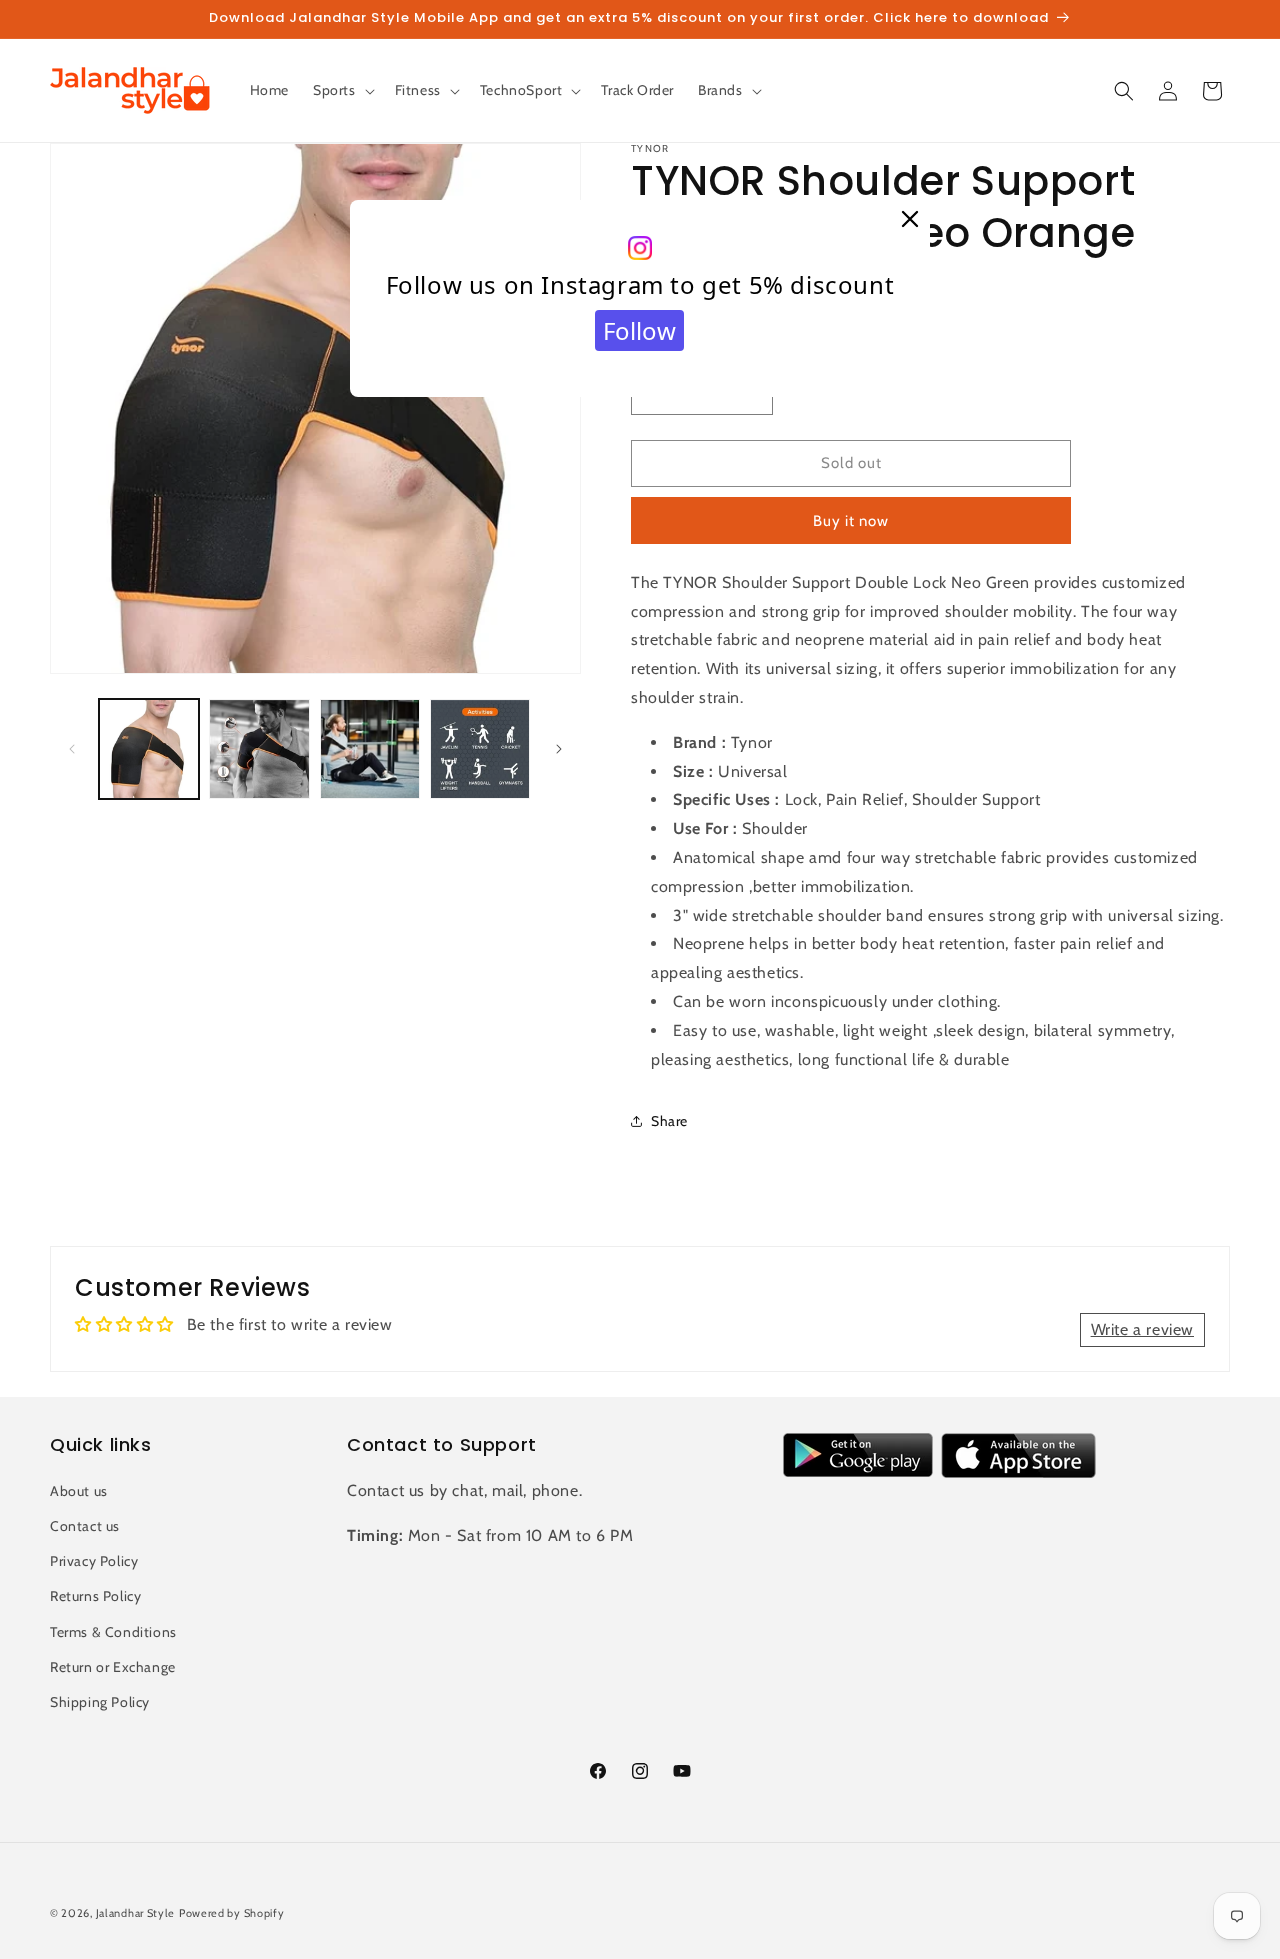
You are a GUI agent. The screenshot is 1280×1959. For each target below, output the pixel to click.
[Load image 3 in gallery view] (370, 749)
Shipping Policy (100, 1701)
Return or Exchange (113, 1666)
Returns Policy (95, 1596)
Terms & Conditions (113, 1631)
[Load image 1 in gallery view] (149, 749)
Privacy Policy (94, 1561)
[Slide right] (559, 749)
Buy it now (851, 521)
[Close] (910, 220)
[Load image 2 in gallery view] (259, 749)
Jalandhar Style (136, 1913)
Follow (639, 330)
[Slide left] (72, 749)
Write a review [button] (1142, 1329)
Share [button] (669, 1121)
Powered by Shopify (232, 1913)
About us (79, 1490)
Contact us (85, 1525)
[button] (342, 90)
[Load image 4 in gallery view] (480, 749)
